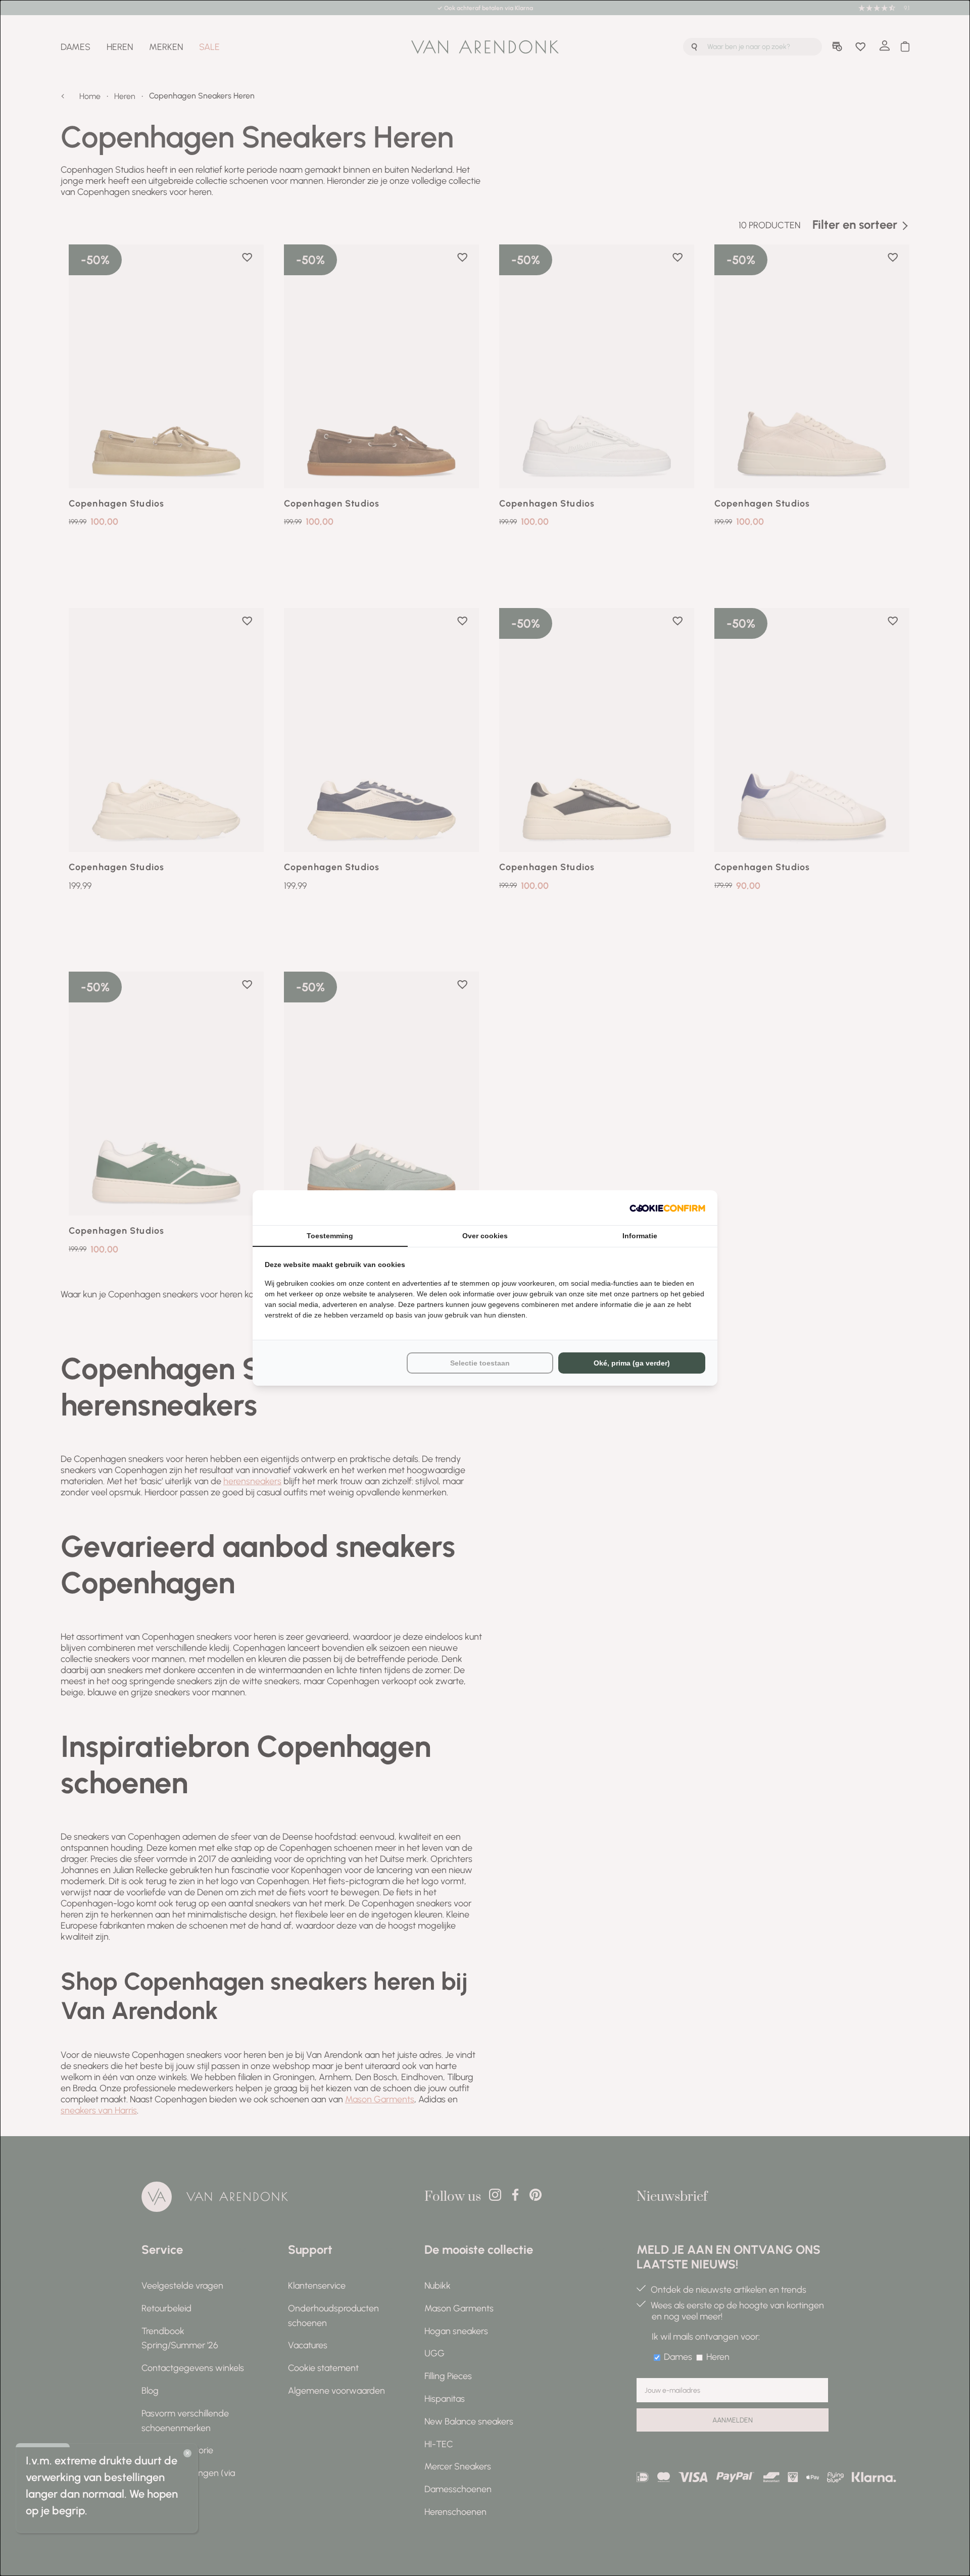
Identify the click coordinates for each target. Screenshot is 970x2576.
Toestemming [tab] (330, 1236)
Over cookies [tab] (485, 1236)
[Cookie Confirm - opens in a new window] (667, 1208)
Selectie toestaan (480, 1363)
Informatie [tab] (640, 1236)
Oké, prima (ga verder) (632, 1363)
